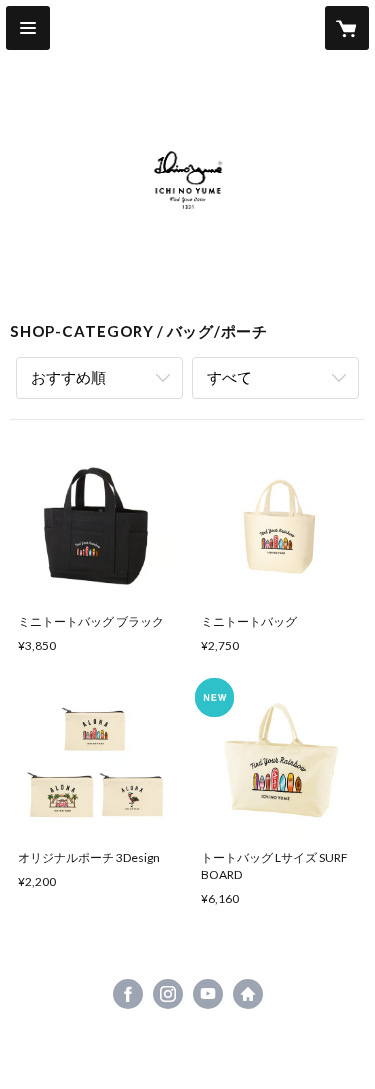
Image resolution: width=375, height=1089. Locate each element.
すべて (229, 377)
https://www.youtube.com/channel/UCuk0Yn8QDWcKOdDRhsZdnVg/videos (208, 994)
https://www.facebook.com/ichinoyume (128, 994)
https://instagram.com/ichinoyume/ (168, 994)
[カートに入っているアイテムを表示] (347, 28)
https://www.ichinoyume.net (248, 994)
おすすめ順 (68, 377)
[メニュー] (28, 28)
